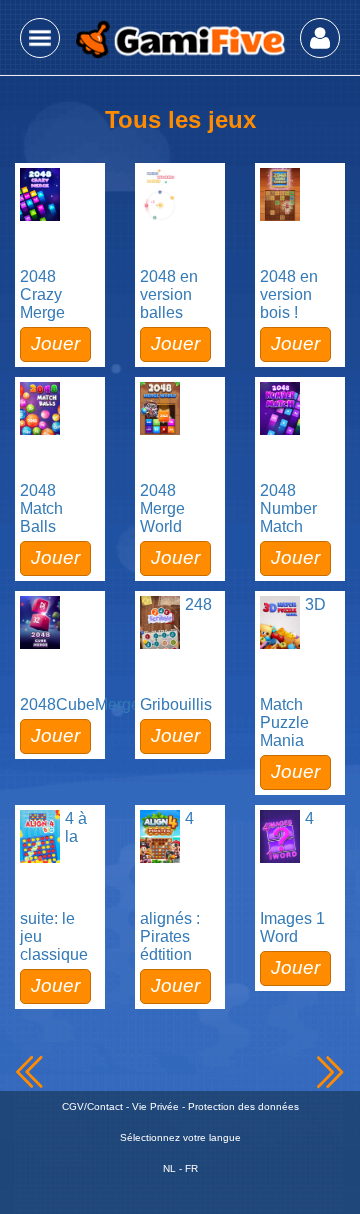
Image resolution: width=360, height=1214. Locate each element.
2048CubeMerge (80, 704)
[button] (40, 38)
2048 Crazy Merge (42, 294)
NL (169, 1168)
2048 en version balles (169, 294)
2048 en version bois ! (289, 294)
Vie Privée (155, 1106)
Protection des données (243, 1106)
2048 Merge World (162, 508)
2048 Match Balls (41, 508)
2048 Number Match (288, 508)
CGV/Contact (92, 1106)
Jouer (55, 343)
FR (191, 1168)
